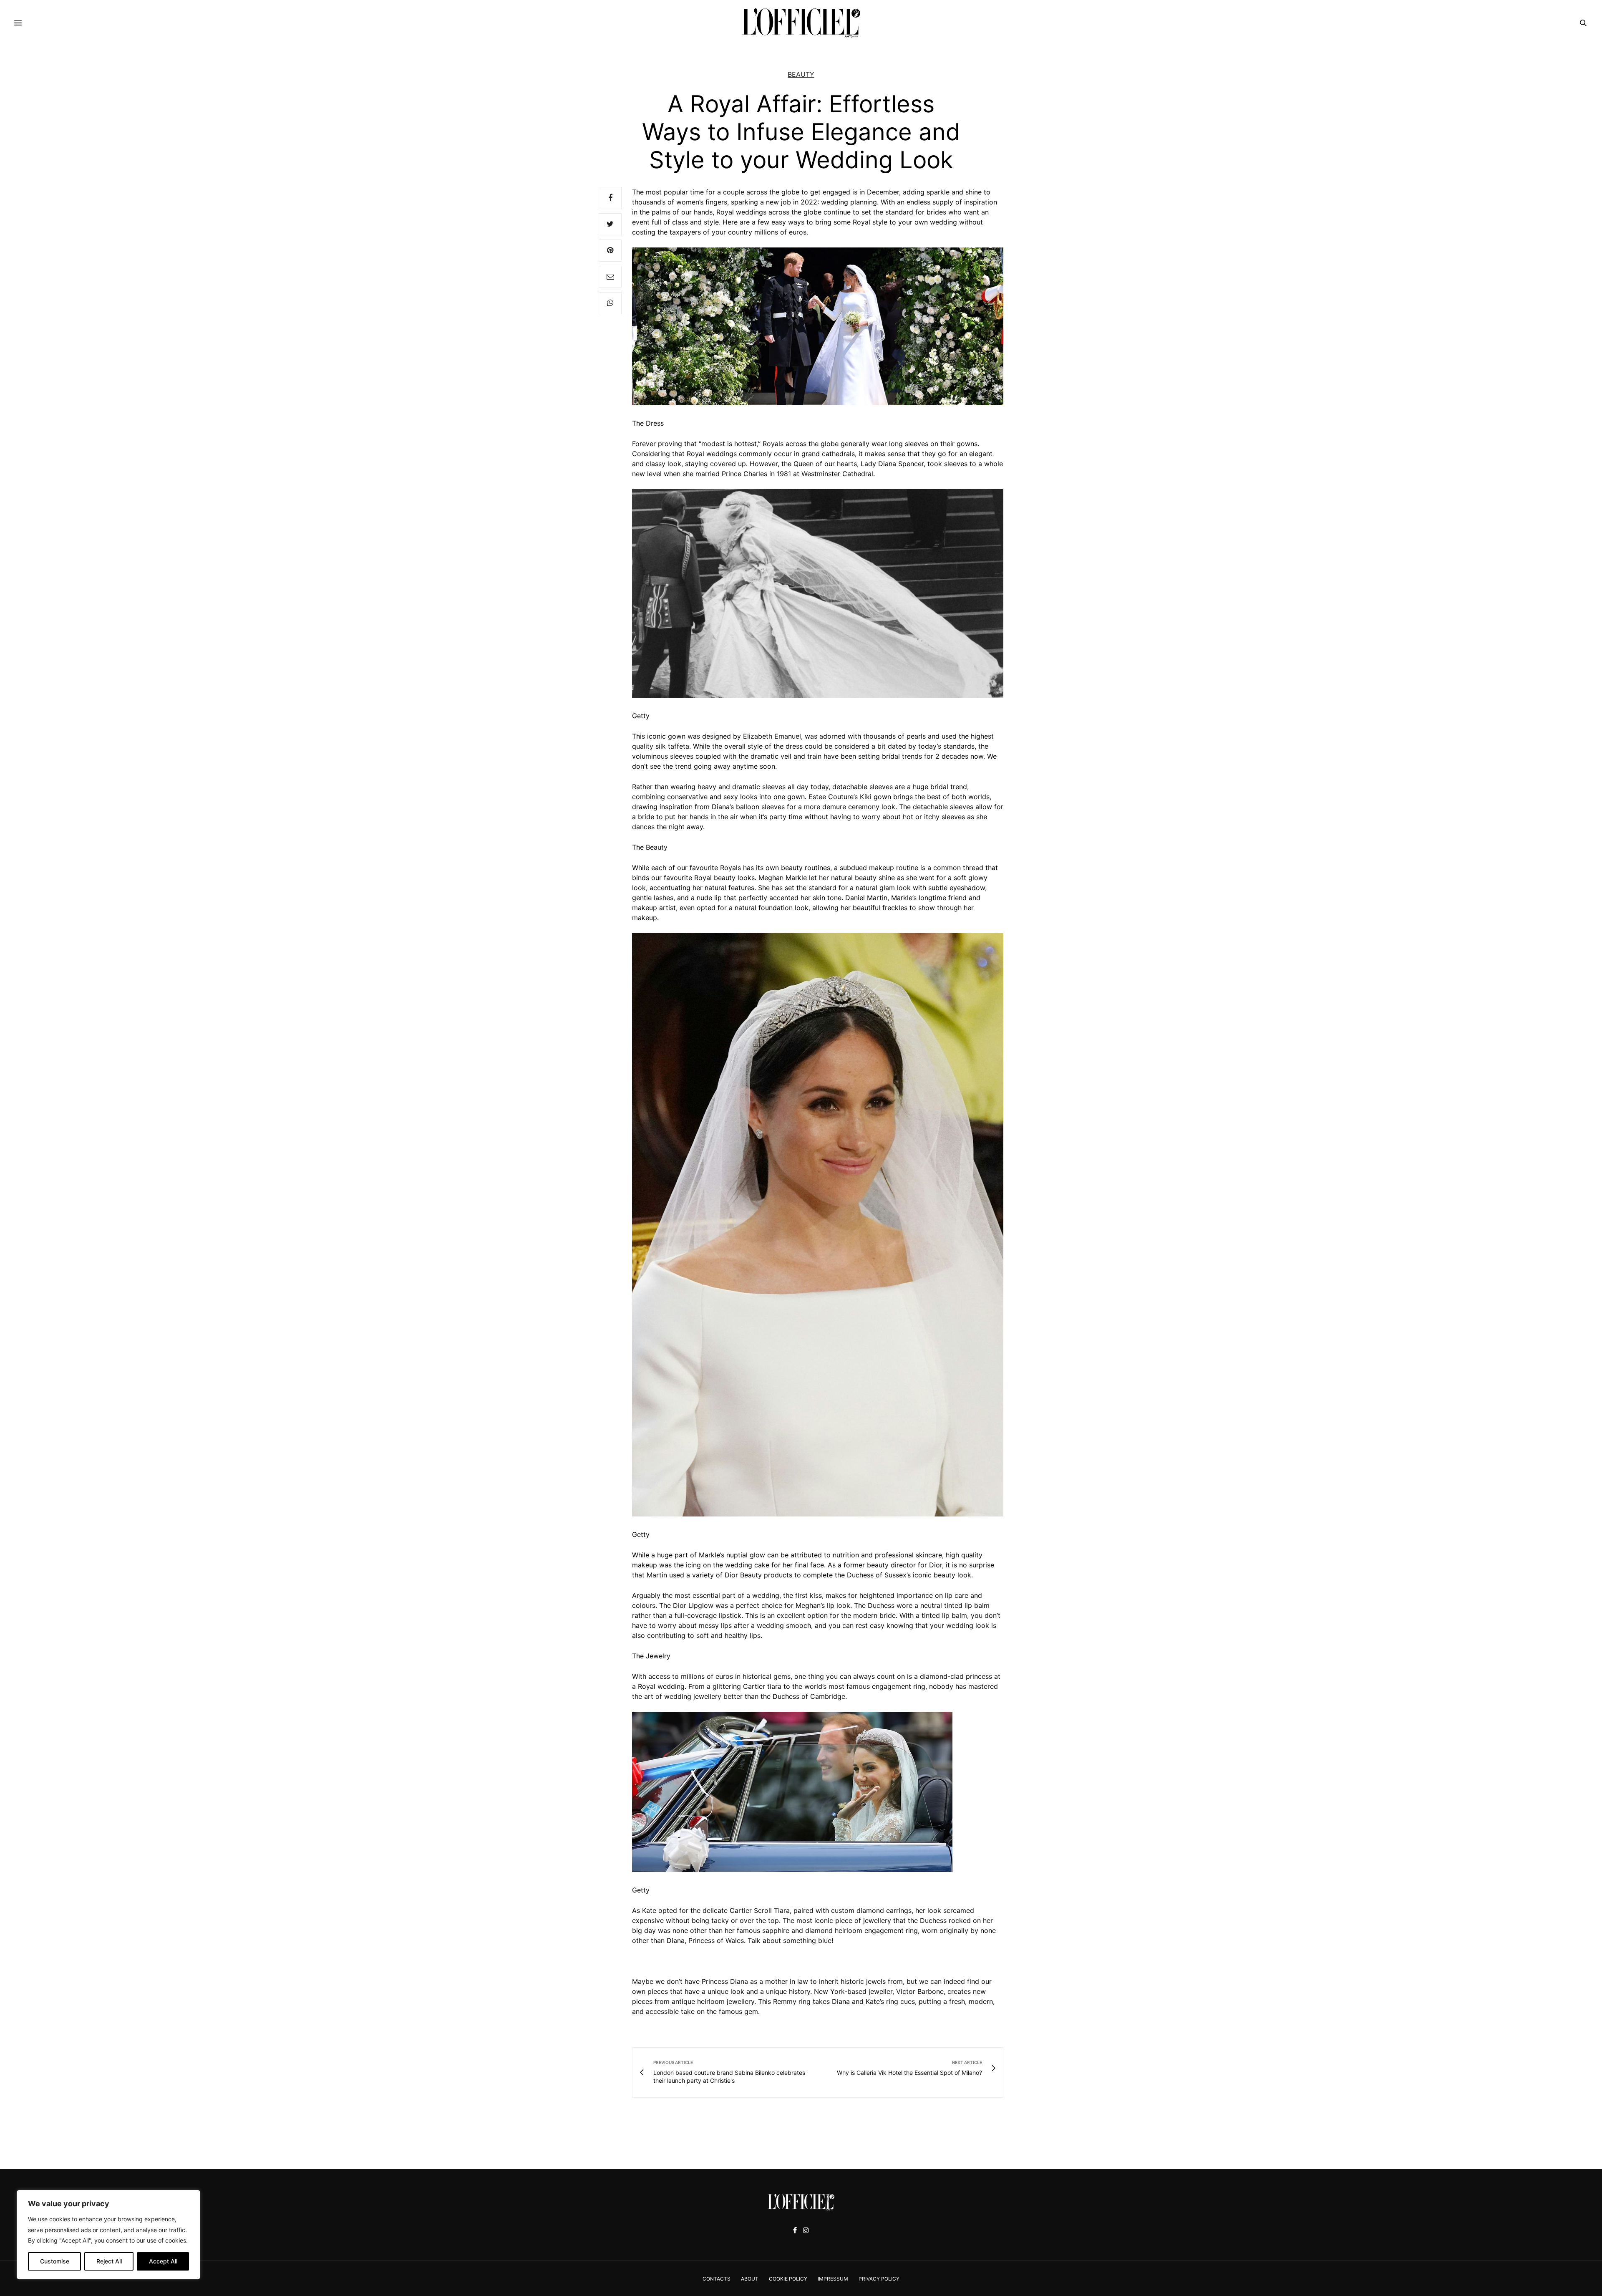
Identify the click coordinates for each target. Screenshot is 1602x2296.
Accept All (163, 2261)
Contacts (717, 2279)
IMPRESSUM (833, 2279)
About (750, 2279)
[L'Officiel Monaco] (801, 23)
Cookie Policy (788, 2279)
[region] (108, 2235)
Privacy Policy (879, 2279)
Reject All (109, 2261)
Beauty (801, 74)
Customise (55, 2261)
